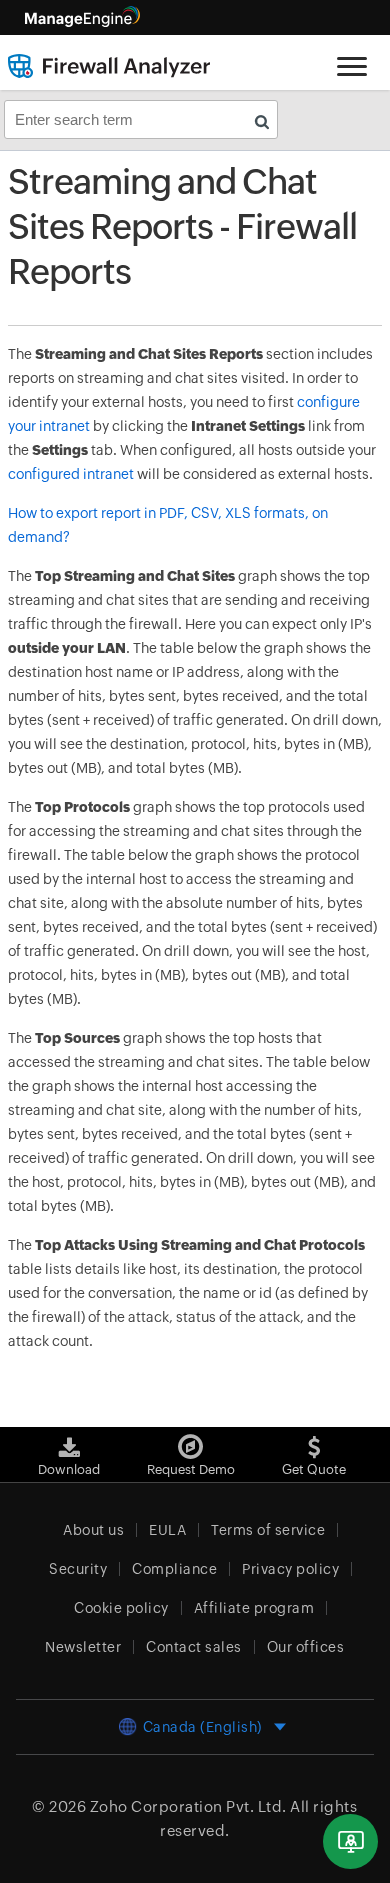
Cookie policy (121, 1608)
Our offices (306, 1647)
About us (93, 1530)
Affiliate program (254, 1608)
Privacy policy (290, 1569)
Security (78, 1569)
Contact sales (194, 1647)
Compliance (174, 1569)
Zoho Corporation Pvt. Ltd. (188, 1806)
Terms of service (268, 1530)
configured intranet (71, 474)
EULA (167, 1530)
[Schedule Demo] (350, 1841)
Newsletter (83, 1647)
